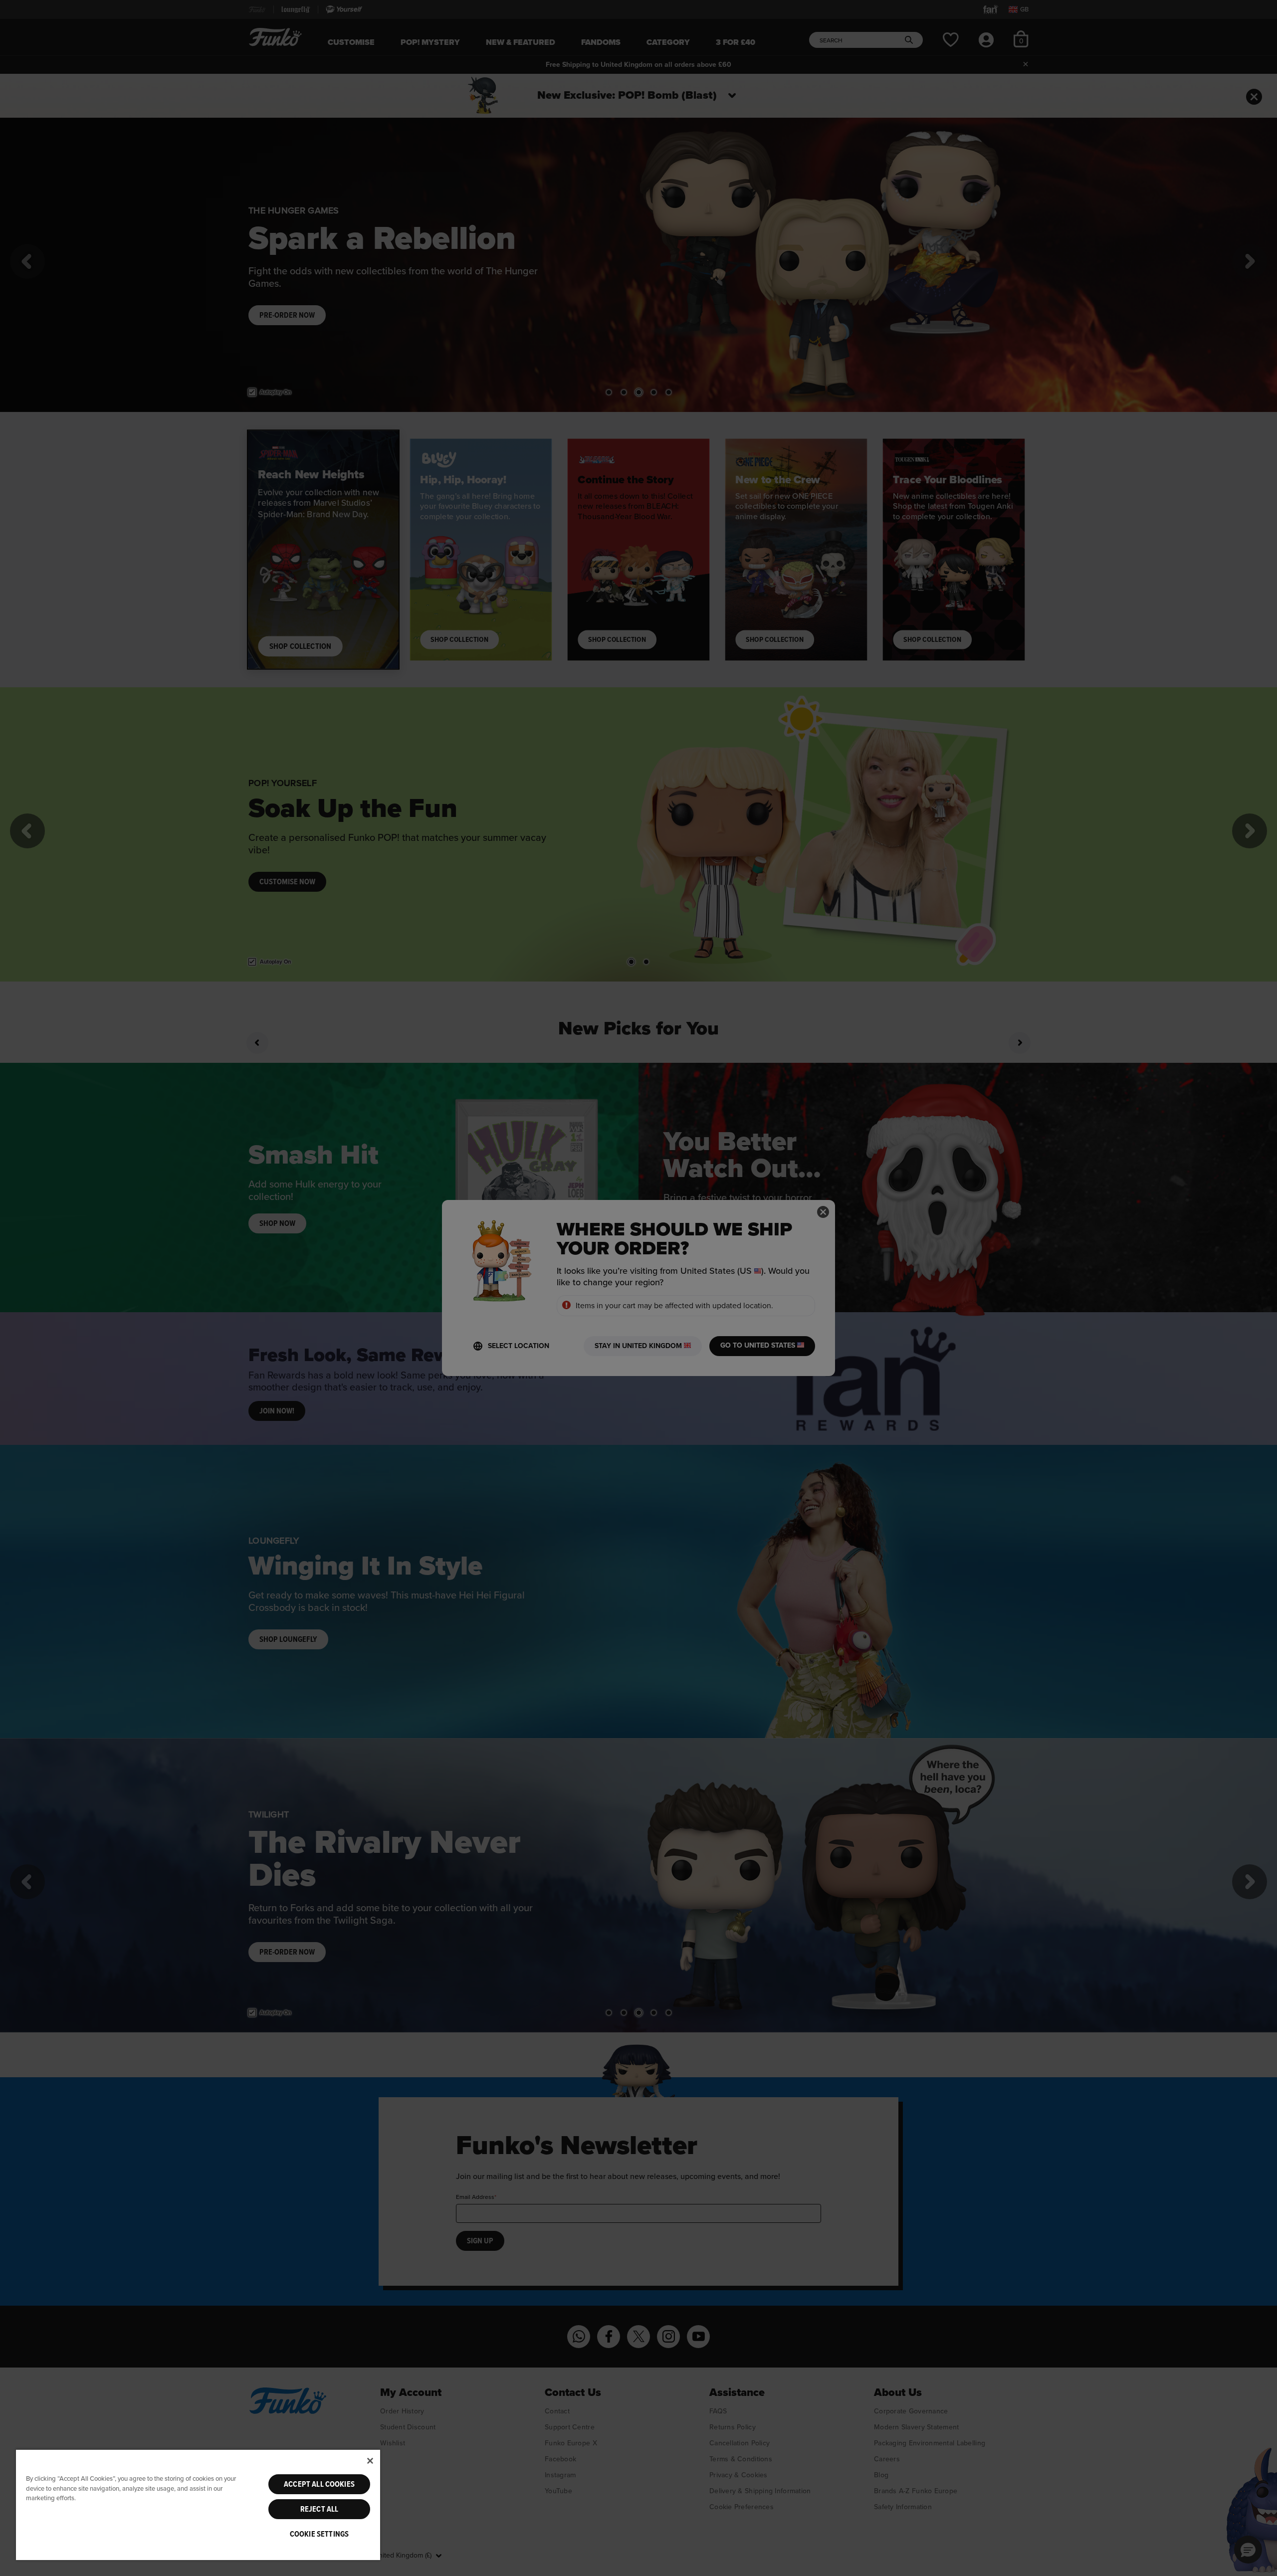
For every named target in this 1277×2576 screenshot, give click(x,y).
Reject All (319, 2509)
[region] (198, 2504)
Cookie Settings (319, 2534)
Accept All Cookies (319, 2484)
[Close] (370, 2461)
